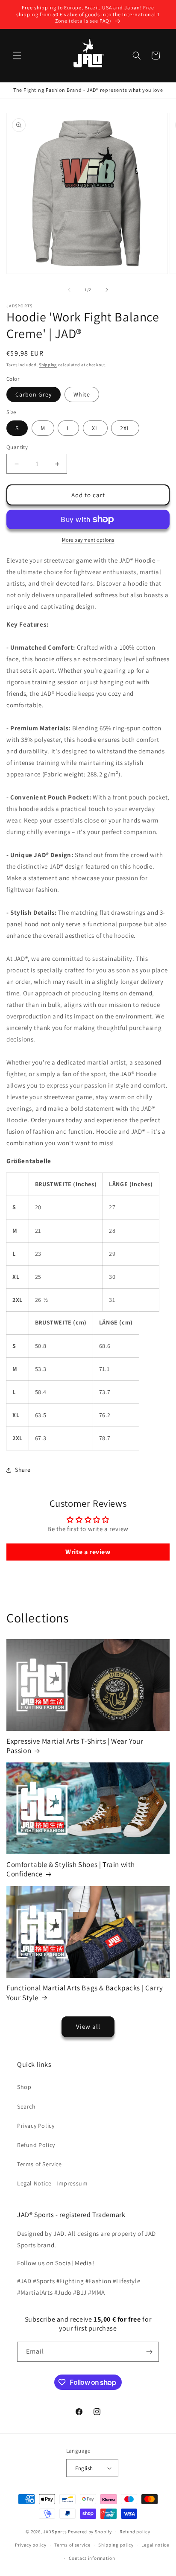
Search (26, 2106)
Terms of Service (40, 2164)
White (82, 394)
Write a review (88, 1552)
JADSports (55, 2532)
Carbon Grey (34, 394)
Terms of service (72, 2545)
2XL (125, 428)
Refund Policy (36, 2145)
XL (95, 428)
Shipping (48, 365)
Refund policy (135, 2532)
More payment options (88, 540)
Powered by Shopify (90, 2532)
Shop (24, 2087)
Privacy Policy (36, 2126)
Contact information (92, 2558)
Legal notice (155, 2545)
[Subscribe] (149, 2352)
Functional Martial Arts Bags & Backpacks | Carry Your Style (85, 1993)
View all (88, 2026)
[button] (17, 55)
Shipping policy (116, 2545)
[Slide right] (107, 290)
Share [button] (23, 1470)
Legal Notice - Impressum (52, 2183)
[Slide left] (69, 290)
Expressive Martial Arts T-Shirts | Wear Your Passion (75, 1746)
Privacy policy (31, 2545)
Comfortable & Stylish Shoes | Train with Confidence (71, 1869)
